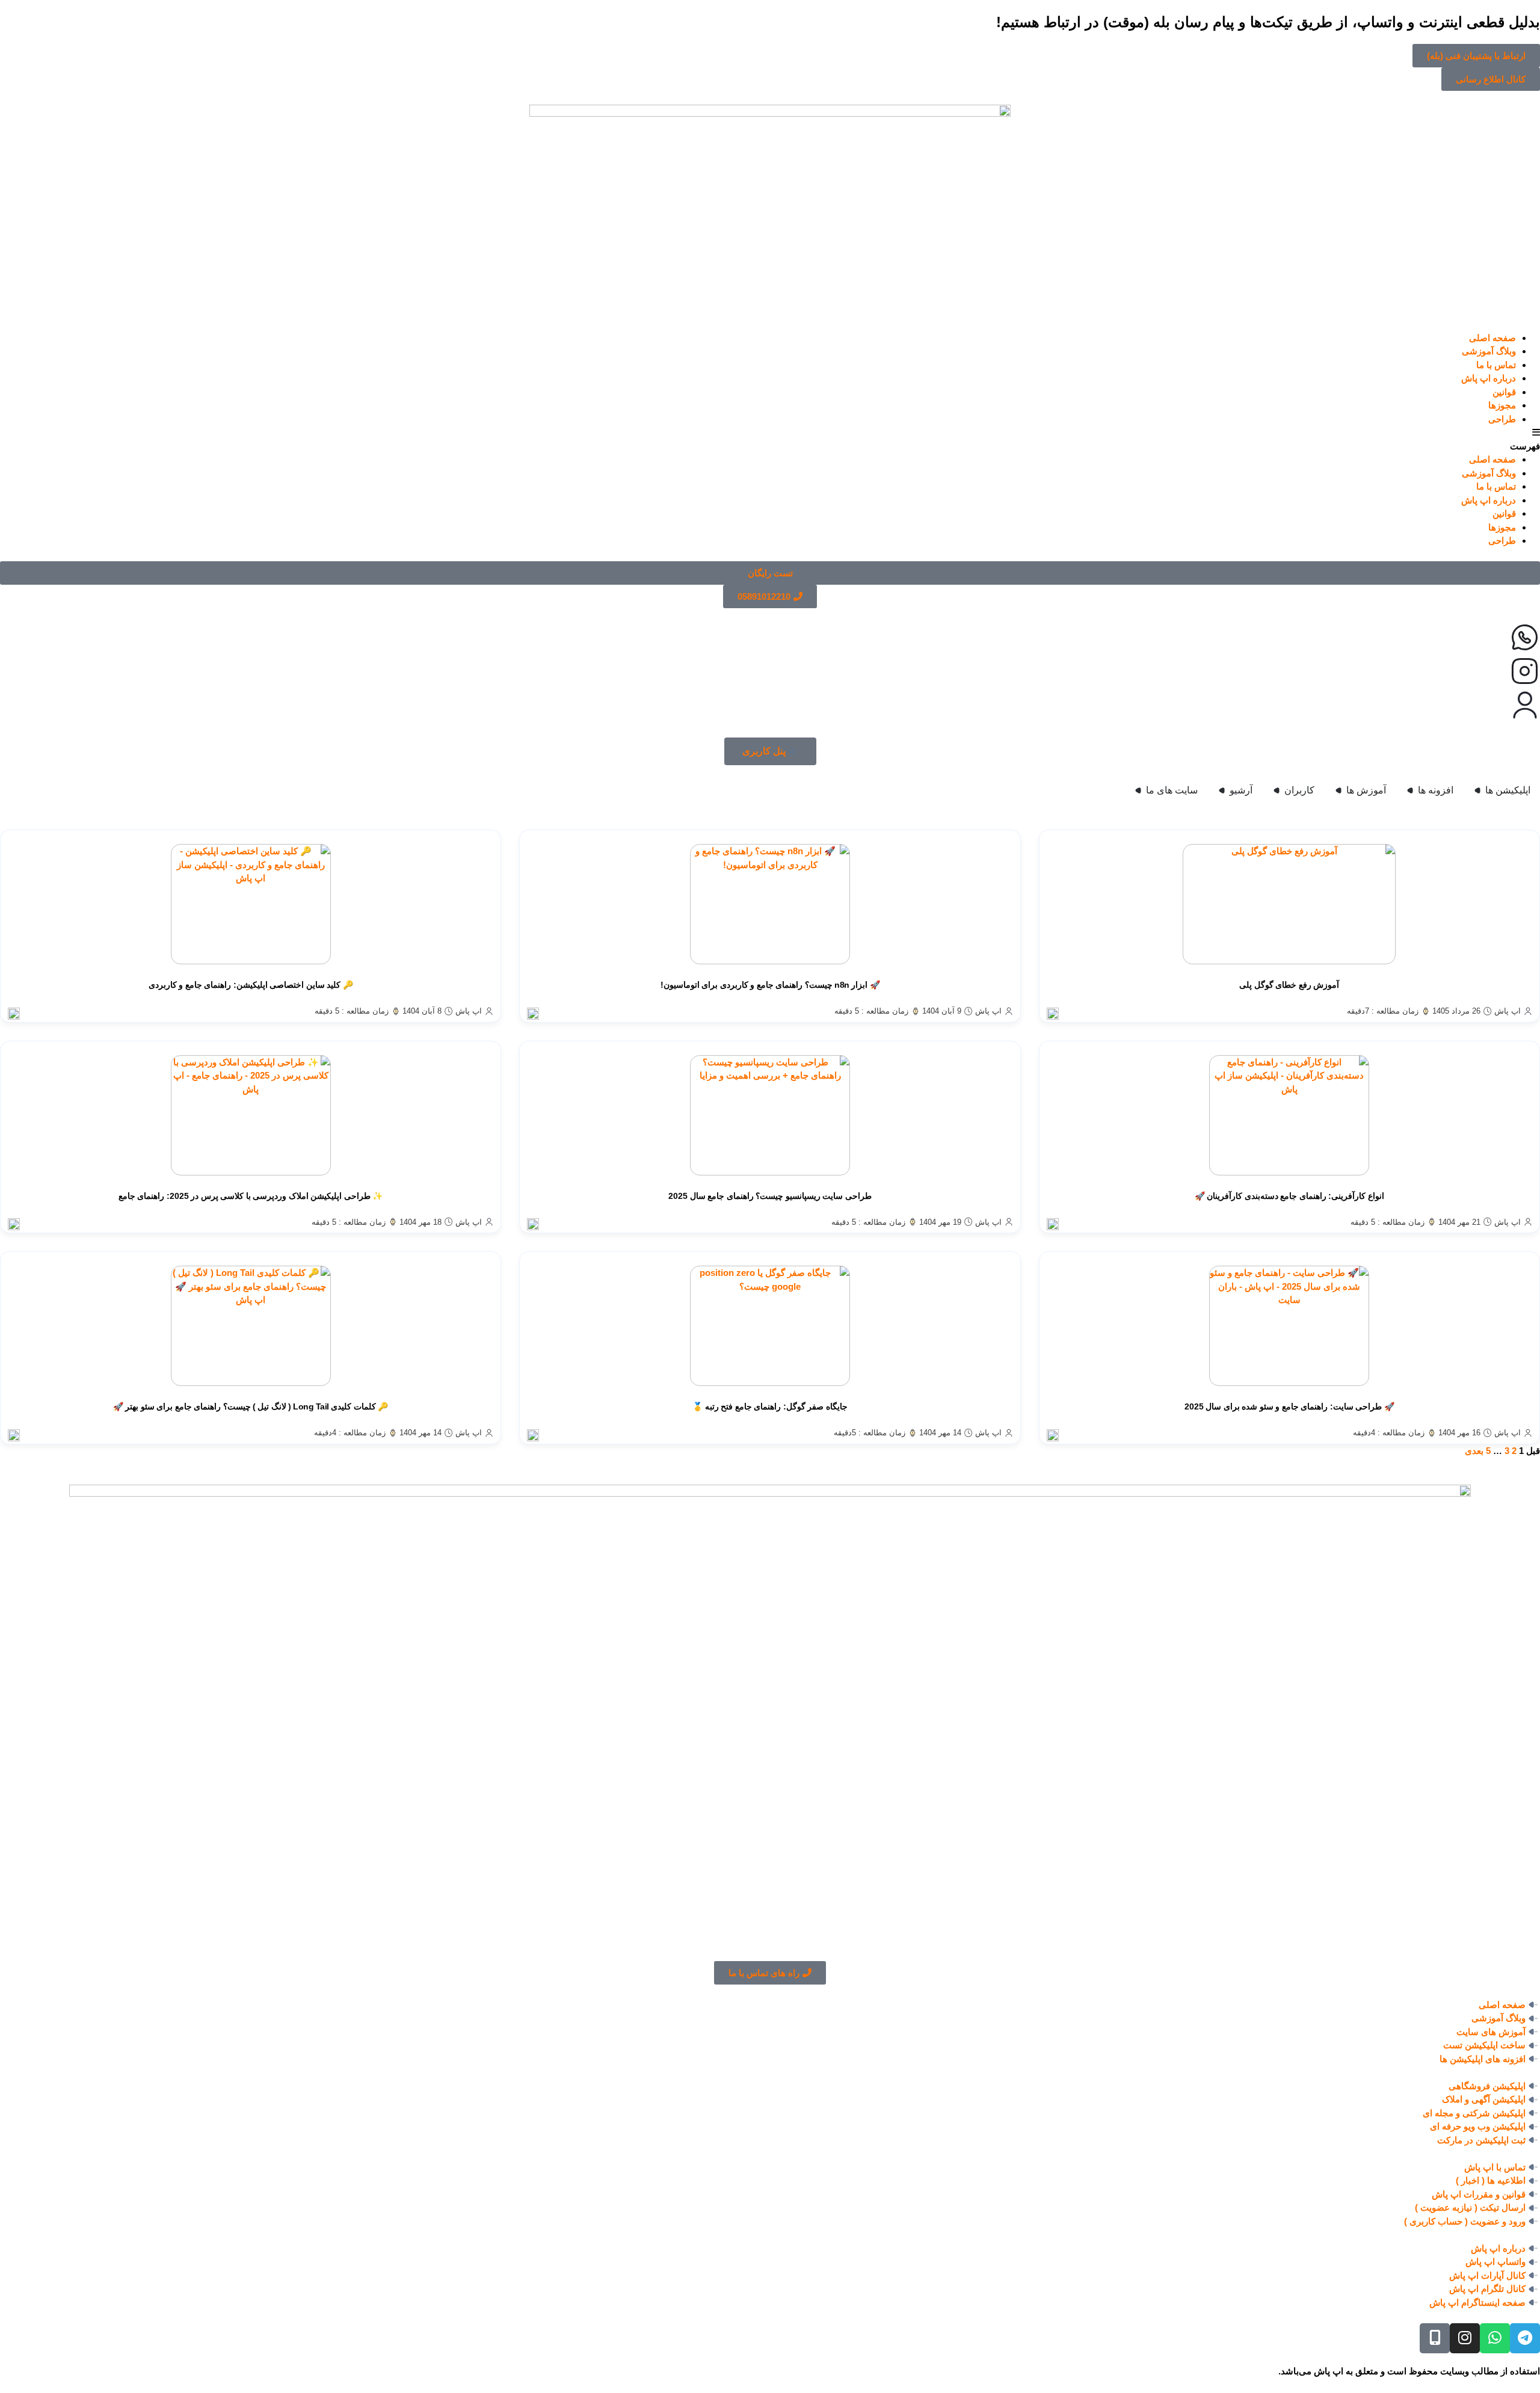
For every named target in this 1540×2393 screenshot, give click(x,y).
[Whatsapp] (1495, 2338)
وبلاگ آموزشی (1489, 351)
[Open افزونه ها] (1410, 790)
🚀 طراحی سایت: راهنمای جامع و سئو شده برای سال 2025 (1289, 1406)
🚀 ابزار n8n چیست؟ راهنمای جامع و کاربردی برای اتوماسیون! (770, 985)
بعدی (1474, 1451)
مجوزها (1502, 405)
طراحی (1502, 419)
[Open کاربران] (1277, 790)
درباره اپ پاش (1489, 378)
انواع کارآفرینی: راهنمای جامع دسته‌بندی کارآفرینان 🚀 (1289, 1196)
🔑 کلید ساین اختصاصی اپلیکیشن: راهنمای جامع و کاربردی (251, 985)
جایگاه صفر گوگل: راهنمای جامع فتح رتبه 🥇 (770, 1406)
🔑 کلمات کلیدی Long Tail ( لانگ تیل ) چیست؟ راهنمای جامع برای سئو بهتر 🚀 (251, 1406)
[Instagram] (1465, 2338)
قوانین (1504, 392)
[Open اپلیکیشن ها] (1477, 790)
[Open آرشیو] (1222, 790)
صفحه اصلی (1492, 338)
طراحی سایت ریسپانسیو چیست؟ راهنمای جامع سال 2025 (770, 1196)
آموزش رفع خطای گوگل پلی (1289, 985)
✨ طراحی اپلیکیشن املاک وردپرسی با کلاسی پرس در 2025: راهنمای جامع (251, 1196)
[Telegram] (1525, 2338)
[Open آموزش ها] (1338, 790)
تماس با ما (1496, 365)
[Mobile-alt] (1435, 2338)
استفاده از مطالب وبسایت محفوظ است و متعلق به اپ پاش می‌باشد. (1409, 2371)
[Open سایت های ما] (1138, 790)
